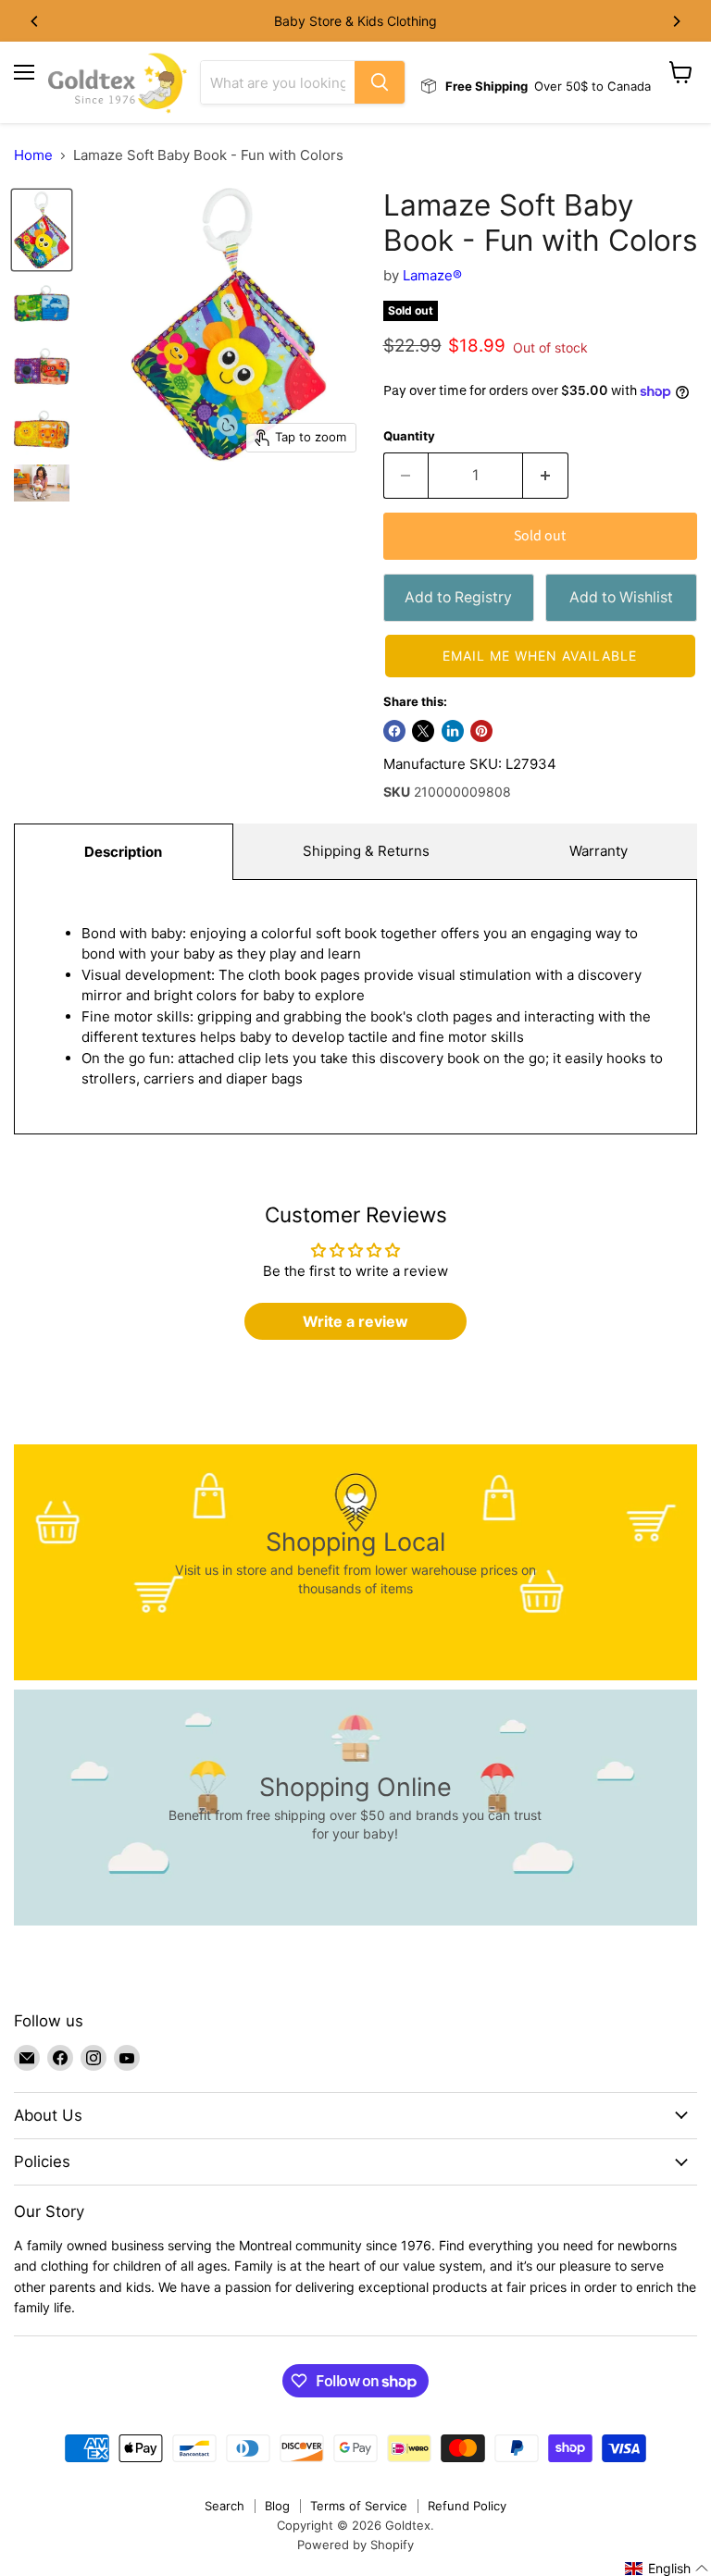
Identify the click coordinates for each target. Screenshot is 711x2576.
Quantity (409, 436)
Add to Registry (458, 597)
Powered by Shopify (355, 2545)
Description (123, 852)
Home (33, 155)
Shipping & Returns (366, 851)
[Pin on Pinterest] (481, 731)
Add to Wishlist (621, 597)
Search (225, 2506)
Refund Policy (467, 2506)
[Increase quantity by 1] (546, 476)
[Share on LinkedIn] (453, 731)
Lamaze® (432, 275)
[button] (540, 656)
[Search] (380, 82)
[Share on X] (423, 731)
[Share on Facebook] (394, 731)
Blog (277, 2506)
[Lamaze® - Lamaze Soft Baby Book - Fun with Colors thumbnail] (42, 230)
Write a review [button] (355, 1321)
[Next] (676, 21)
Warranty (599, 851)
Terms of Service (359, 2506)
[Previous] (35, 21)
